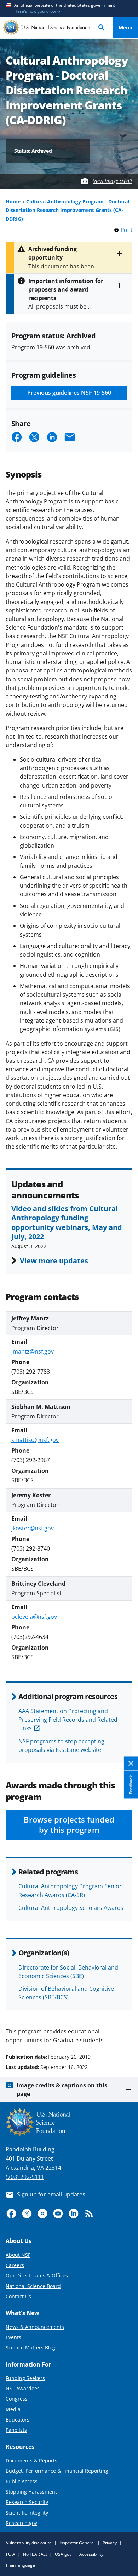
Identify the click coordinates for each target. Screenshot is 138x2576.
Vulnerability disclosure (29, 2543)
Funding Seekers (25, 2378)
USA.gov (63, 2554)
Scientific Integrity (27, 2513)
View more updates (54, 1260)
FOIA (11, 2554)
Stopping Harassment (31, 2492)
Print (127, 230)
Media (13, 2409)
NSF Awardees (23, 2388)
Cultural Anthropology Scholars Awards (71, 1908)
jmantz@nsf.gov (33, 1351)
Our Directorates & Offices (37, 2275)
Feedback (131, 1785)
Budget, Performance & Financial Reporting (57, 2471)
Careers (15, 2265)
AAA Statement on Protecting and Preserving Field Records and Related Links (68, 1720)
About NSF (18, 2255)
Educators (18, 2420)
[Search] (102, 28)
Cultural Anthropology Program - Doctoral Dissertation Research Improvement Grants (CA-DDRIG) (67, 210)
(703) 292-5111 (25, 2177)
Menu (125, 28)
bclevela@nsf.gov (34, 1617)
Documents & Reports (31, 2460)
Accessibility (91, 2554)
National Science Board (33, 2286)
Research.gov (21, 2523)
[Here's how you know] (69, 9)
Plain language (21, 2565)
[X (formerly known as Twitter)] (27, 2213)
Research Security (27, 2502)
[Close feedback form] (131, 1763)
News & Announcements (35, 2327)
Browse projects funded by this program (69, 1825)
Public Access (22, 2481)
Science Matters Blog (30, 2348)
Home (13, 201)
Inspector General (77, 2543)
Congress (17, 2399)
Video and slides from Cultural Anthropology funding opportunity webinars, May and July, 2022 (67, 1222)
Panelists (16, 2430)
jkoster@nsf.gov (33, 1528)
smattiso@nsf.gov (35, 1440)
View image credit (113, 181)
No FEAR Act (35, 2554)
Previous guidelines (69, 393)
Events (13, 2337)
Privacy (110, 2543)
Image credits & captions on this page (62, 2090)
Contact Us (18, 2296)
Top (125, 2030)
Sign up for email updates (51, 2194)
